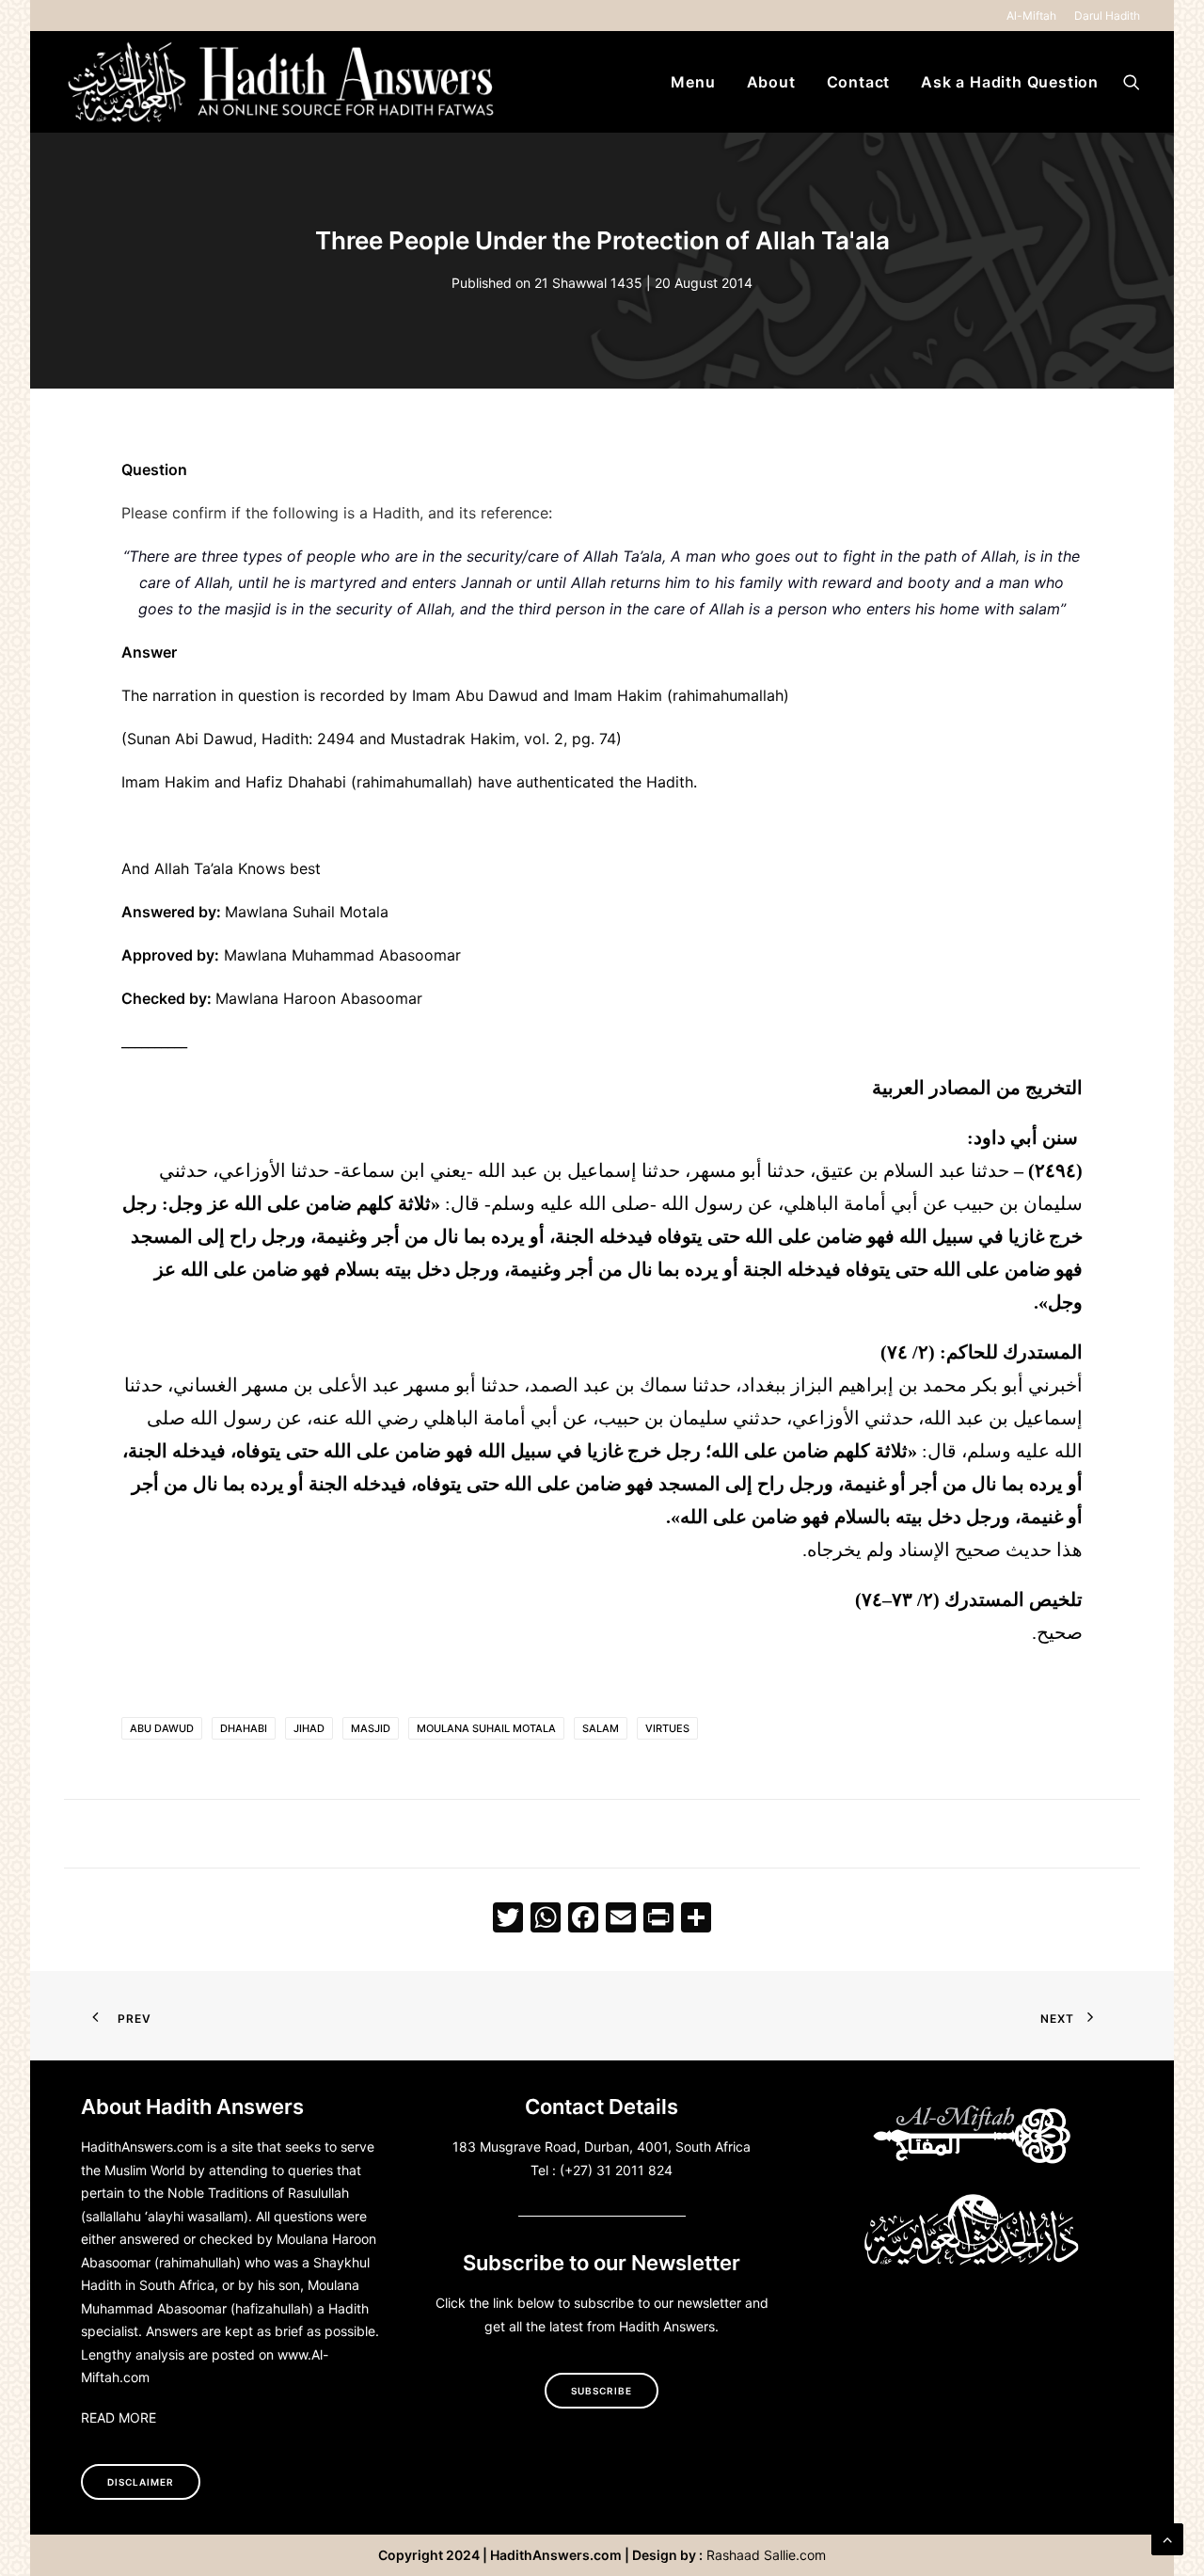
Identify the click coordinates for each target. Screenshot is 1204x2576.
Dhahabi (244, 1728)
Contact (859, 82)
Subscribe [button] (602, 2391)
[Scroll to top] (1167, 2537)
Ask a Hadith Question (1010, 82)
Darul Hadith (1107, 16)
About (771, 82)
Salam (601, 1728)
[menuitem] (1035, 16)
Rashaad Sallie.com (766, 2555)
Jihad (309, 1728)
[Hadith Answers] (283, 82)
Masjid (371, 1728)
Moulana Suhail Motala (486, 1728)
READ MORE (119, 2417)
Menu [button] (693, 82)
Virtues (667, 1728)
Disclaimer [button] (141, 2482)
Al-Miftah (1031, 16)
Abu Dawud (162, 1728)
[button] (1132, 82)
